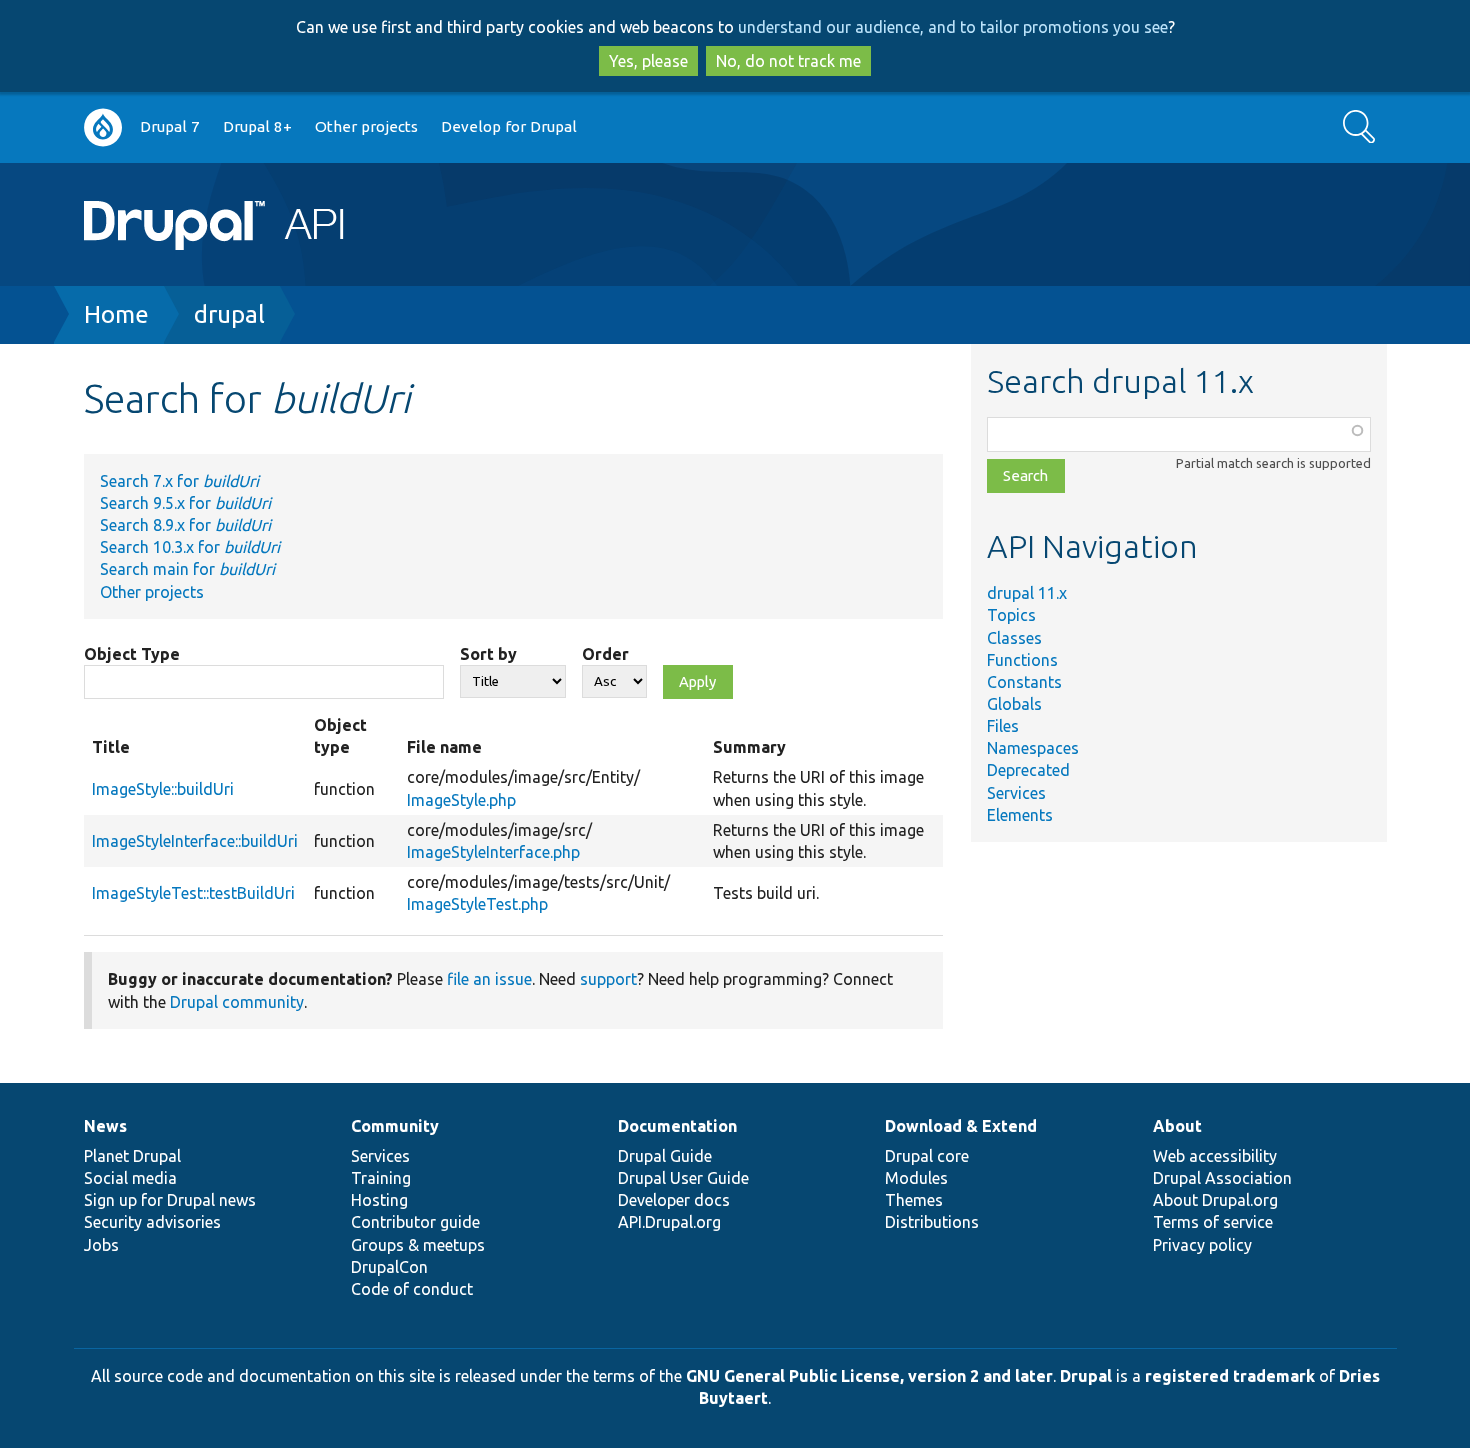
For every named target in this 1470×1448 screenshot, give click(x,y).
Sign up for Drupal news (170, 1200)
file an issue (489, 979)
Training (381, 1178)
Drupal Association (1222, 1178)
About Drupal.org (1215, 1200)
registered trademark (1230, 1376)
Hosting (379, 1200)
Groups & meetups (418, 1245)
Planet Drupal (132, 1156)
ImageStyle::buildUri (163, 789)
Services (1016, 793)
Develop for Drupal (509, 126)
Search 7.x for (179, 481)
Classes (1014, 638)
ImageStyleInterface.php (493, 852)
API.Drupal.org (669, 1222)
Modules (916, 1178)
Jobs (101, 1245)
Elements (1020, 815)
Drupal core (927, 1156)
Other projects (366, 126)
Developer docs (674, 1200)
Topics (1011, 615)
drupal (229, 314)
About (1177, 1126)
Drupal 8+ (257, 126)
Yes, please (648, 61)
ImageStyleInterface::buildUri (195, 841)
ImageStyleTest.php (477, 904)
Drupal (1086, 1376)
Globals (1014, 704)
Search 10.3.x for (190, 547)
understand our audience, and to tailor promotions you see (953, 27)
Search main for (187, 569)
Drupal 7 (170, 126)
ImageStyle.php (461, 800)
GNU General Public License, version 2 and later (869, 1376)
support (608, 979)
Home (116, 314)
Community (395, 1126)
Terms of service (1213, 1222)
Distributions (932, 1222)
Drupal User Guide (683, 1178)
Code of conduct (412, 1289)
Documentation (677, 1126)
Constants (1024, 682)
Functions (1022, 660)
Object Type (132, 654)
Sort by (488, 654)
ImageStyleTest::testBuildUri (193, 893)
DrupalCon (389, 1267)
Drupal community (237, 1002)
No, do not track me (788, 61)
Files (1003, 726)
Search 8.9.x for (185, 525)
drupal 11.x (1027, 593)
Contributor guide (415, 1222)
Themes (914, 1200)
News (105, 1126)
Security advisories (152, 1222)
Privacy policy (1202, 1245)
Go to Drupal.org (103, 127)
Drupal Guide (665, 1156)
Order (605, 654)
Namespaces (1033, 748)
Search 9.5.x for (185, 503)
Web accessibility (1215, 1156)
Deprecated (1028, 770)
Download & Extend (961, 1126)
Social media (130, 1178)
